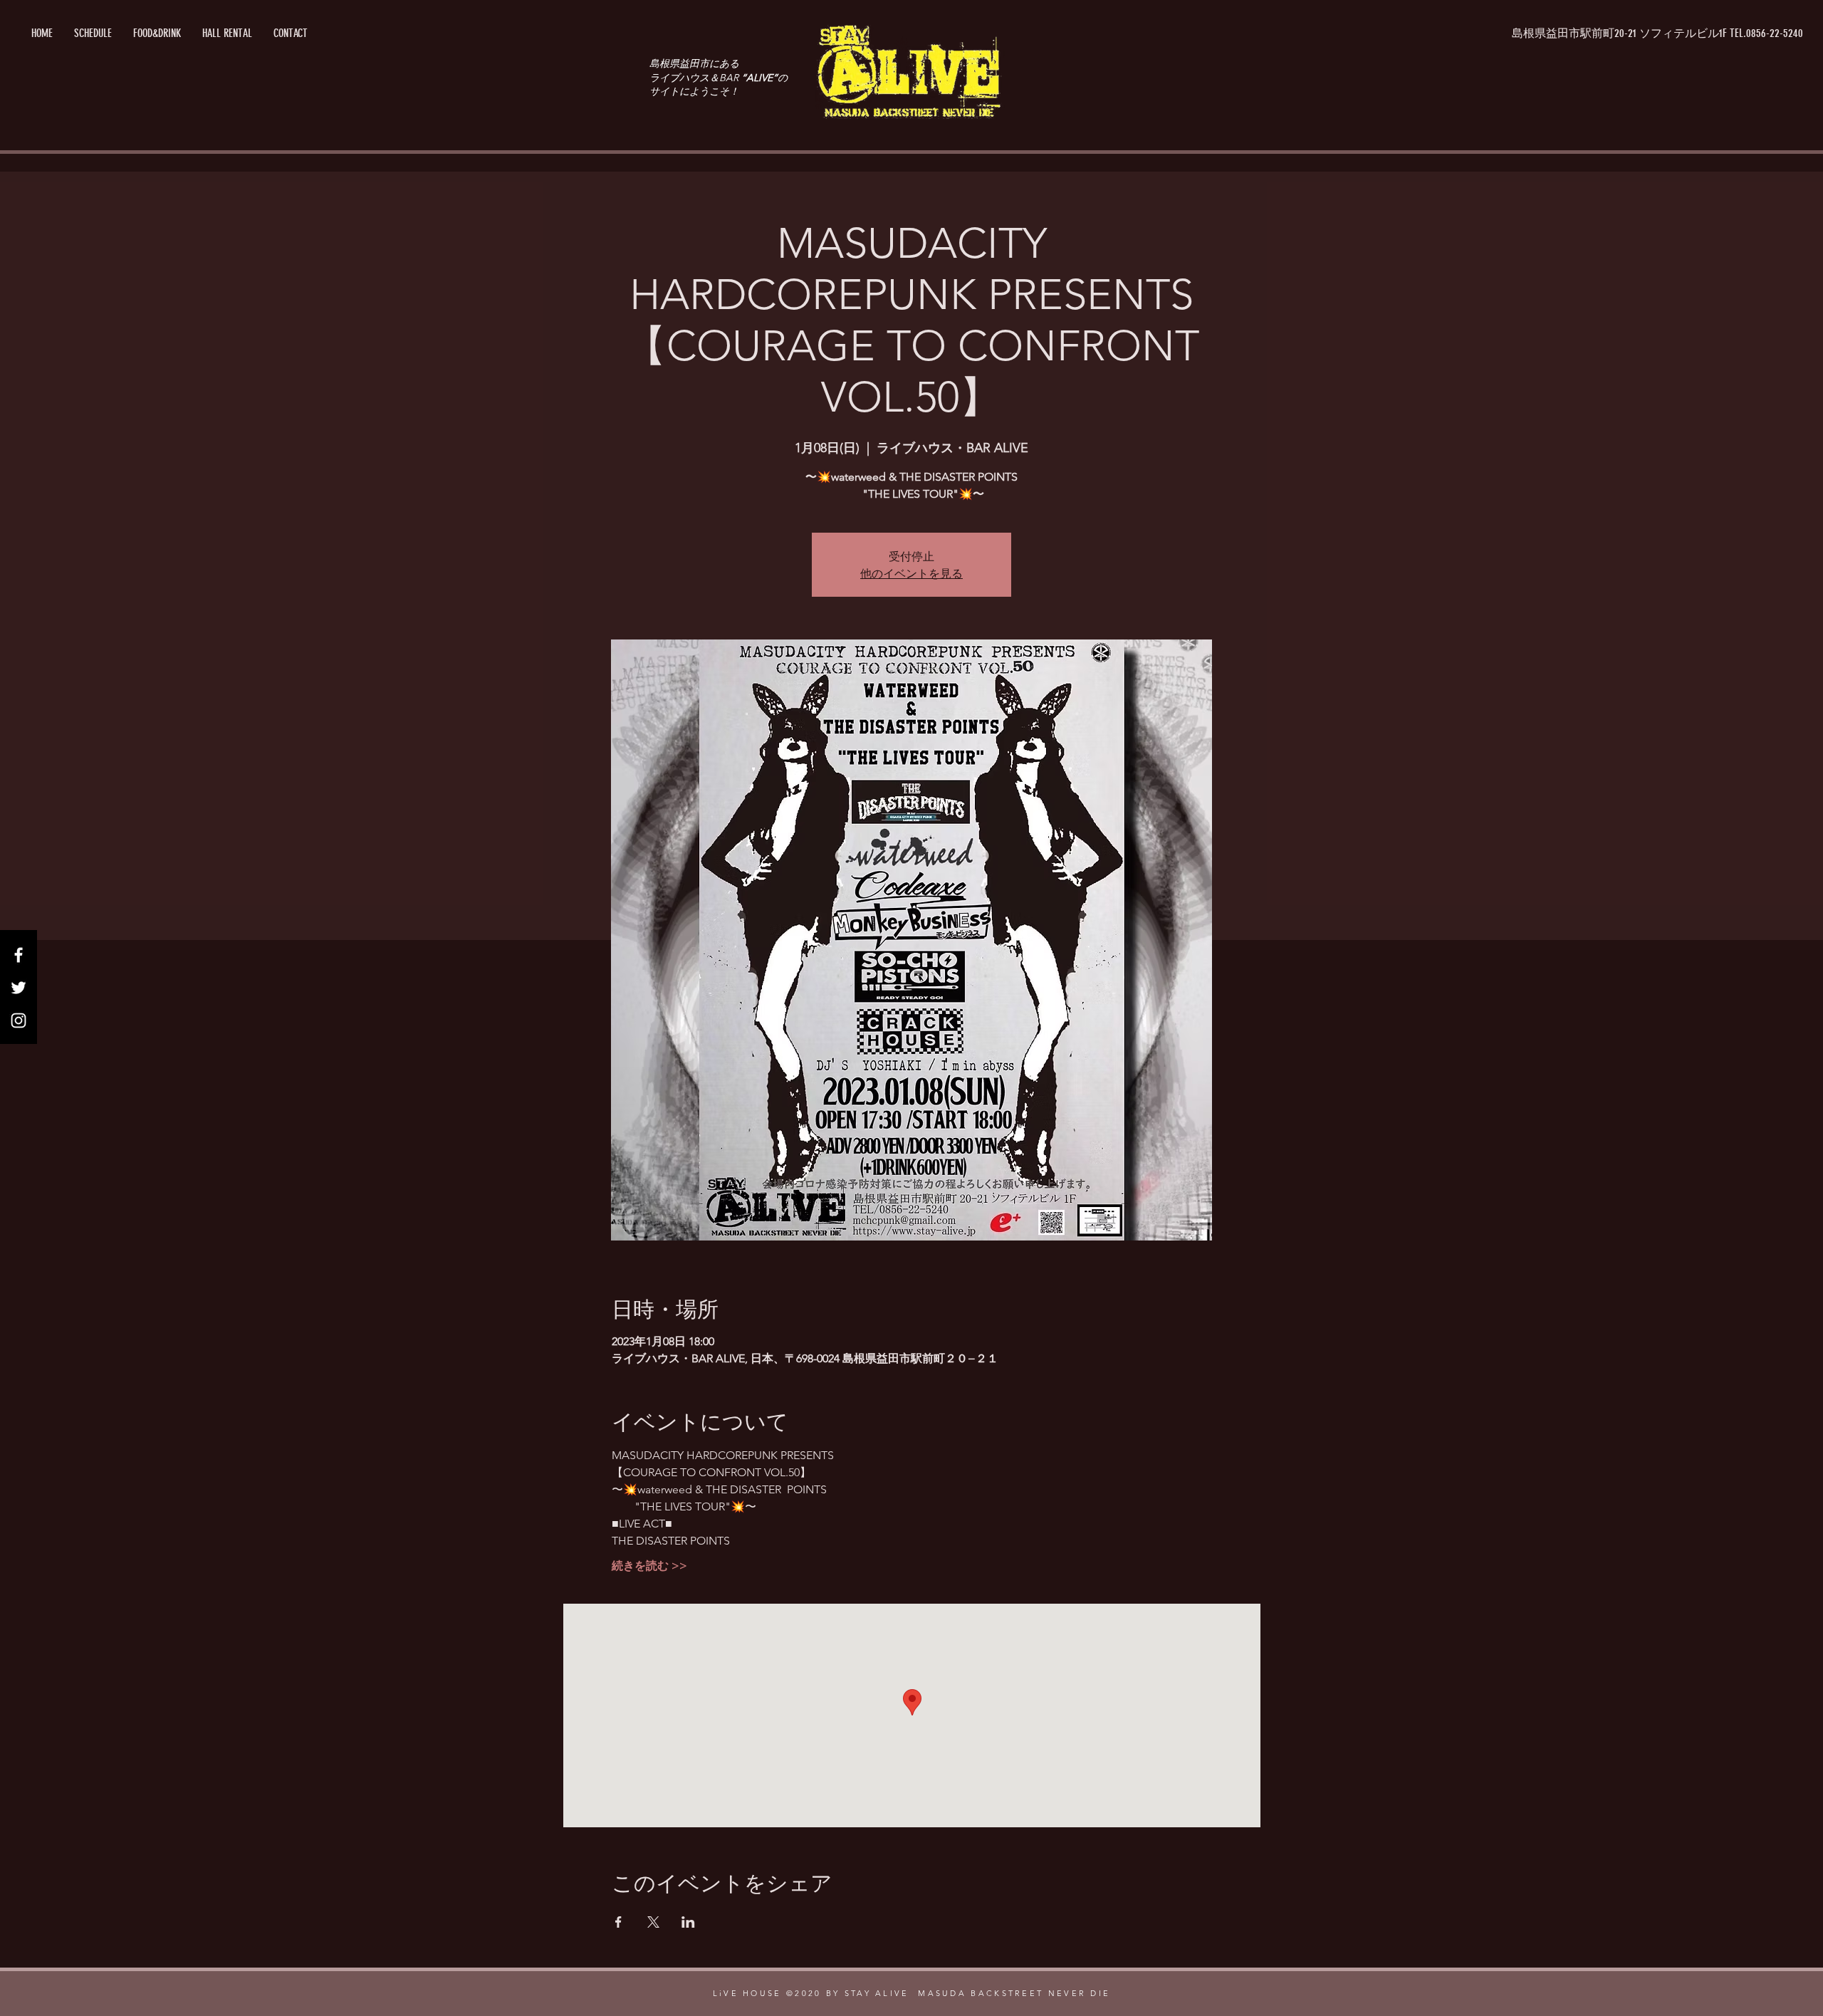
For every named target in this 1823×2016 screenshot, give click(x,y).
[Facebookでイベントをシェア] (618, 1922)
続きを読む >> (649, 1566)
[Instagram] (19, 1020)
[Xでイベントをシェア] (653, 1922)
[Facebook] (19, 955)
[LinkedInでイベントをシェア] (688, 1922)
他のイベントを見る (911, 573)
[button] (1658, 33)
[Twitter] (19, 988)
